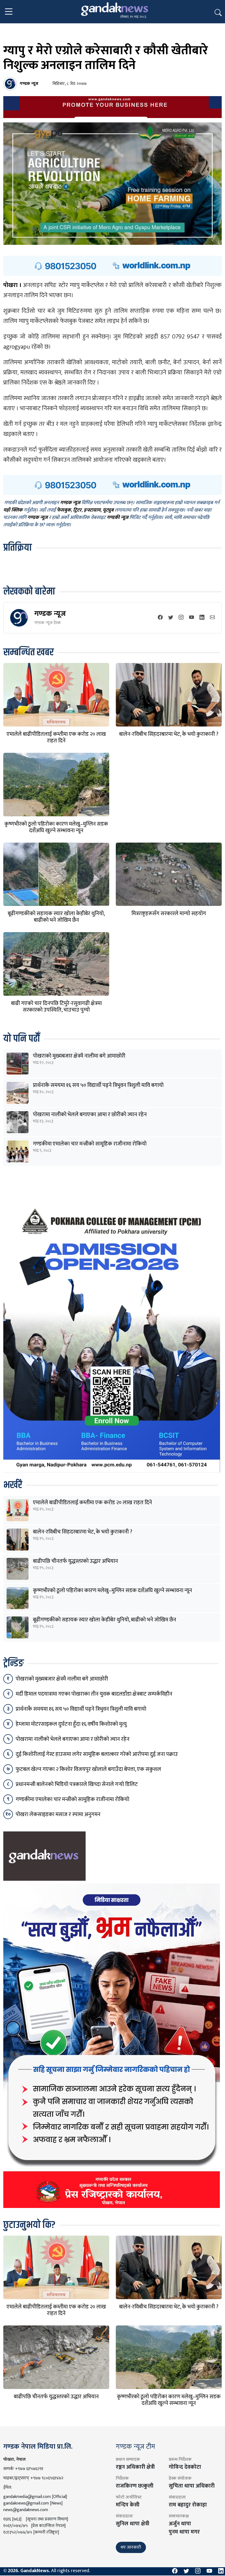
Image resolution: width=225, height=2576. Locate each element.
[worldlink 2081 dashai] (113, 266)
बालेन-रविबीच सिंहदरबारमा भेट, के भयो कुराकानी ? (169, 734)
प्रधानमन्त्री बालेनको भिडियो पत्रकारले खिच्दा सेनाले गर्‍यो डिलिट (77, 1784)
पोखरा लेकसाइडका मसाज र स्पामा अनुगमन (58, 1814)
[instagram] (181, 618)
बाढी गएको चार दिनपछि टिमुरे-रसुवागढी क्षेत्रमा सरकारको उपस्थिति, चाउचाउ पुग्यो (56, 1007)
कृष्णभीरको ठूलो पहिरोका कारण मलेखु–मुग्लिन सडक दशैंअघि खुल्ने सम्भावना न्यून (56, 827)
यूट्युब (108, 510)
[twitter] (171, 618)
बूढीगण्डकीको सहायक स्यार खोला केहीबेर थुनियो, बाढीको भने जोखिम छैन (56, 917)
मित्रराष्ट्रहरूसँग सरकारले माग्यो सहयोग (169, 914)
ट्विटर (77, 510)
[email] (212, 618)
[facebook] (160, 618)
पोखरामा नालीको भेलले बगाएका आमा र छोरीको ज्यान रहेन (90, 1115)
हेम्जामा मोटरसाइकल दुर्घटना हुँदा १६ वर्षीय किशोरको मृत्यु (71, 1724)
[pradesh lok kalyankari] (112, 2046)
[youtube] (192, 618)
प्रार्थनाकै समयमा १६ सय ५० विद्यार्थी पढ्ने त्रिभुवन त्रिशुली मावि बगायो (98, 1085)
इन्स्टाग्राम (92, 510)
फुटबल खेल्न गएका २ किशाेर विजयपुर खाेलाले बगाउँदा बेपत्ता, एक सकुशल (88, 1769)
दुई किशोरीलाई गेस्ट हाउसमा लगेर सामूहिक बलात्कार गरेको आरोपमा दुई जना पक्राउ (97, 1754)
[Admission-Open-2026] (112, 1337)
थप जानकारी (131, 2547)
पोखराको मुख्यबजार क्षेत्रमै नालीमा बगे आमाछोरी (79, 1056)
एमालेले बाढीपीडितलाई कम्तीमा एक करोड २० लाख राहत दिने (56, 737)
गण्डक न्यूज (50, 614)
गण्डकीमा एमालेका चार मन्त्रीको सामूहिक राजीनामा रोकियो (90, 1144)
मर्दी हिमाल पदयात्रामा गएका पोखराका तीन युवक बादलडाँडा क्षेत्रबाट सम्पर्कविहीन (94, 1694)
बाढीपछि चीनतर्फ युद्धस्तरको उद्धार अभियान (75, 1561)
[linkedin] (202, 618)
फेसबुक (64, 510)
